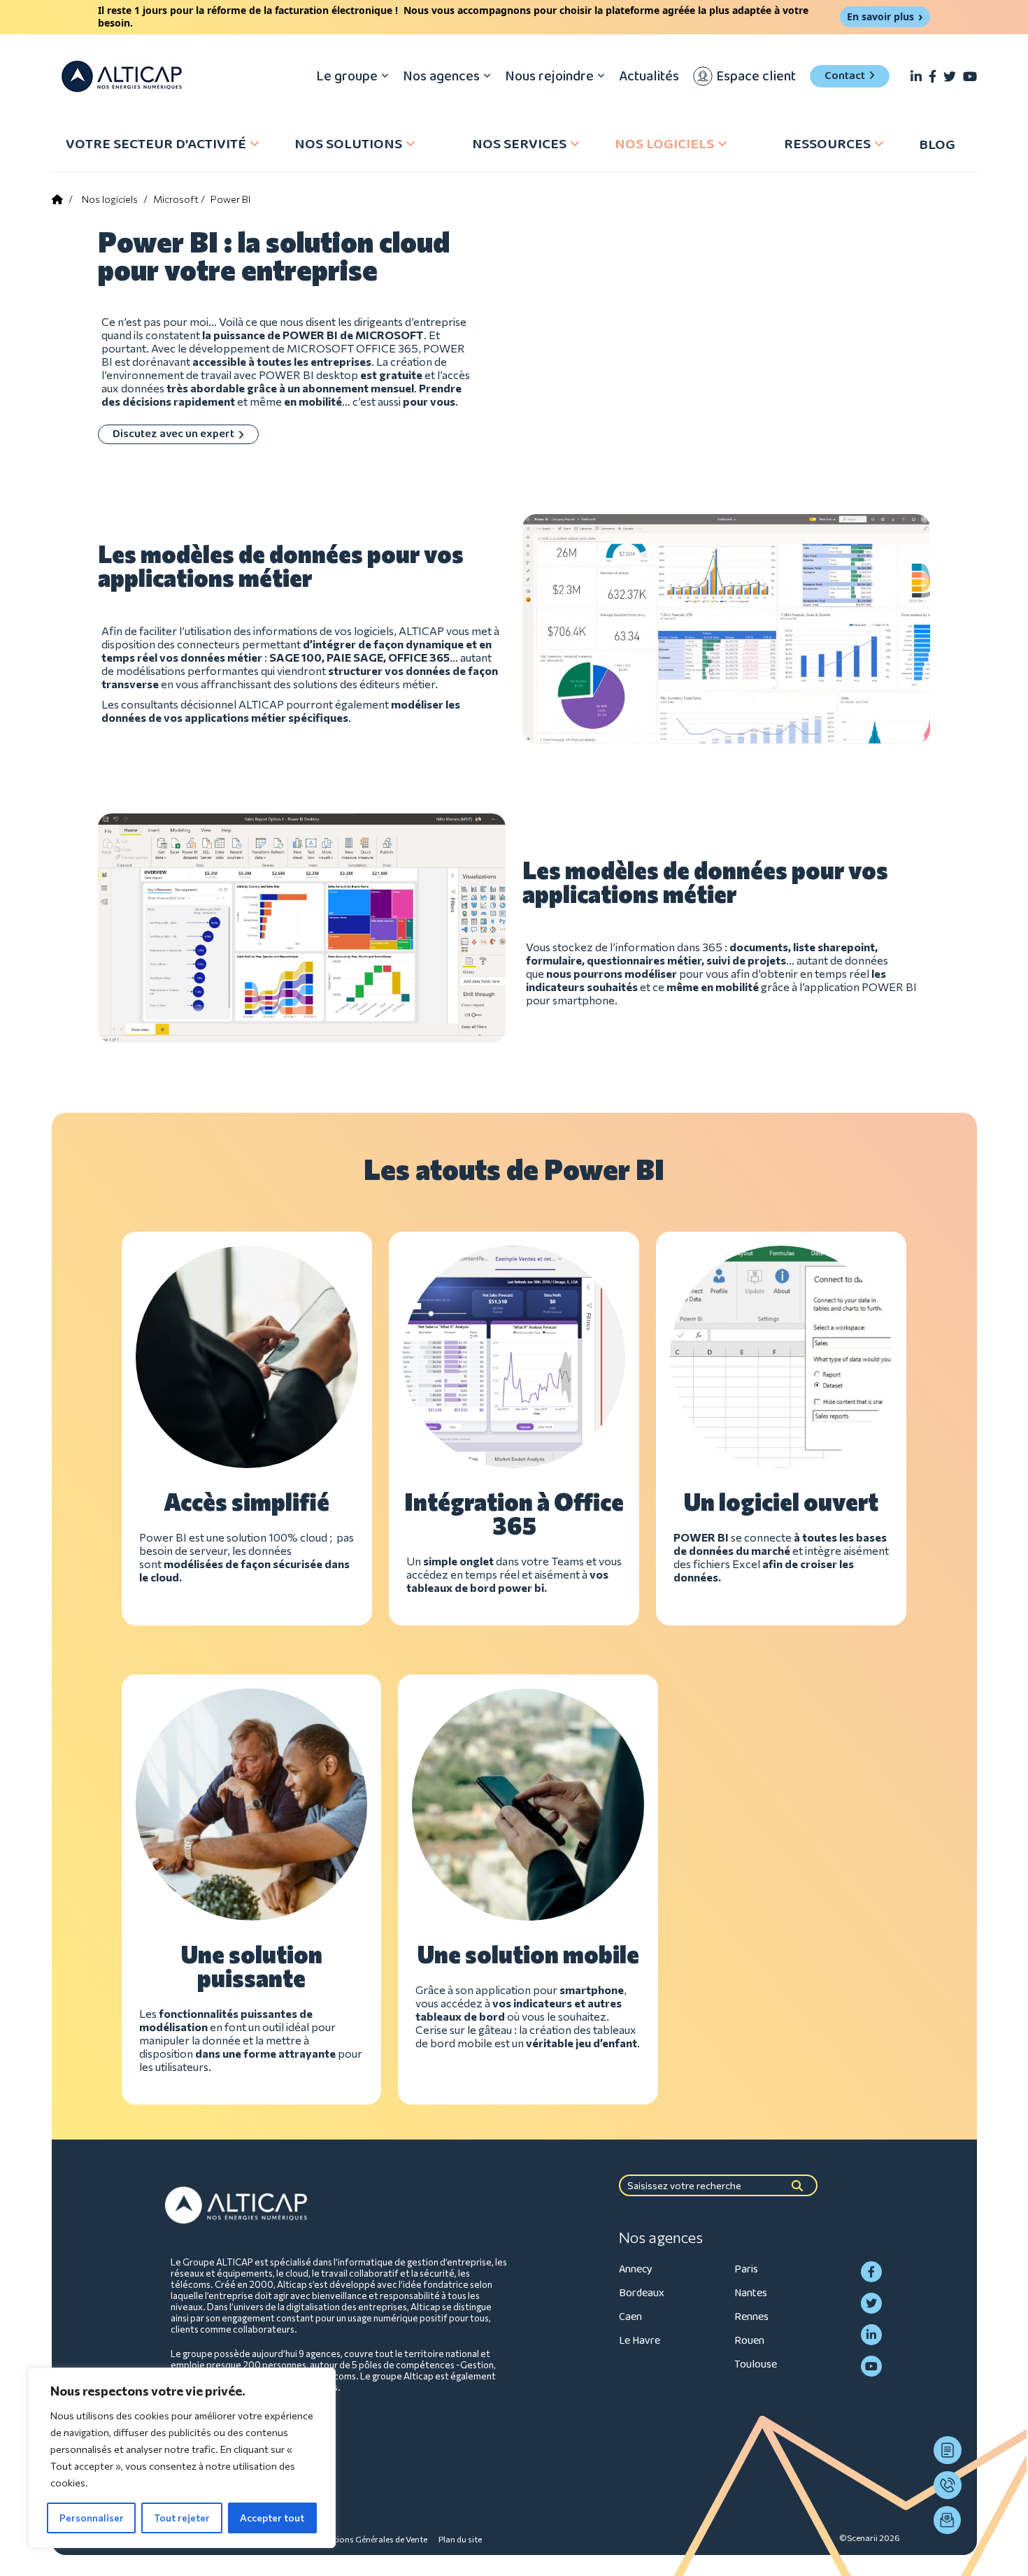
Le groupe (347, 76)
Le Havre (640, 2341)
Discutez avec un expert (173, 434)
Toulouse (756, 2364)
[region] (182, 2458)
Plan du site (460, 2539)
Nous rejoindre (549, 76)
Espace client (756, 76)
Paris (746, 2269)
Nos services (519, 144)
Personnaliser (92, 2518)
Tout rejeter (182, 2518)
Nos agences (441, 76)
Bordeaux (642, 2293)
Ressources (827, 144)
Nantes (751, 2293)
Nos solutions (348, 144)
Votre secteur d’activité (156, 144)
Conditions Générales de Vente (369, 2539)
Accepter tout (272, 2518)
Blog (937, 145)
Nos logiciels (664, 144)
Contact (845, 76)
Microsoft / (179, 199)
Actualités (649, 76)
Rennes (751, 2317)
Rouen (749, 2341)
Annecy (636, 2269)
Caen (630, 2317)
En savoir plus (880, 16)
